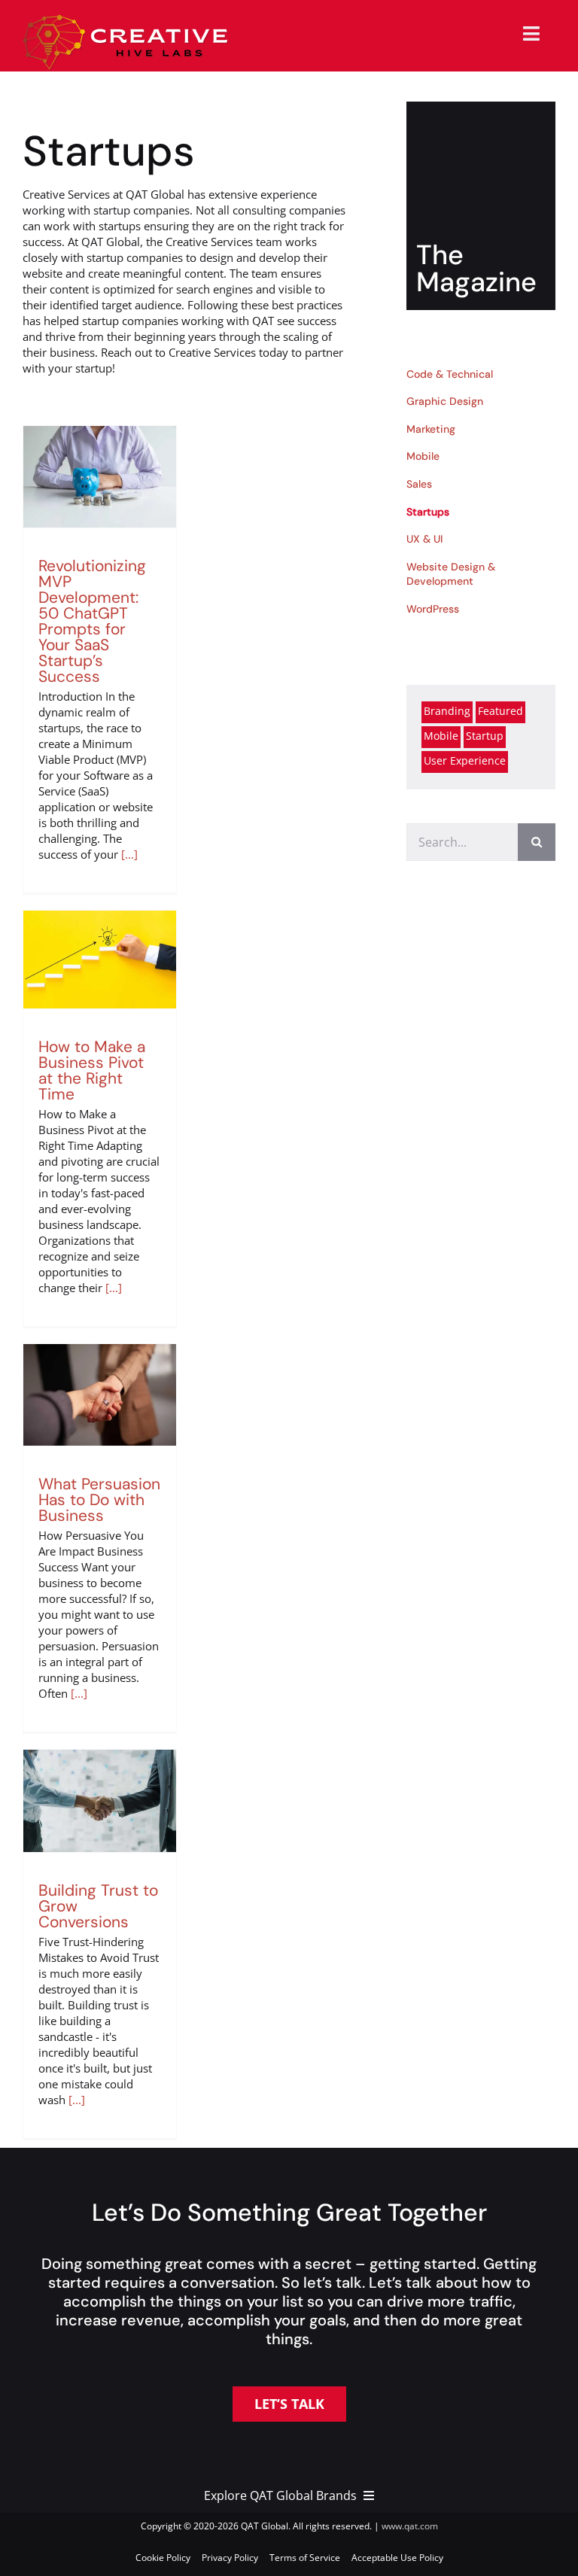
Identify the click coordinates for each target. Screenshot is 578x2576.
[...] (129, 854)
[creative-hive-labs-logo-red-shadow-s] (126, 20)
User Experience (465, 761)
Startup (485, 736)
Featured (500, 711)
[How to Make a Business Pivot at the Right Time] (100, 960)
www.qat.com (410, 2526)
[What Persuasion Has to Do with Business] (100, 1395)
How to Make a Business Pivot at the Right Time (92, 1071)
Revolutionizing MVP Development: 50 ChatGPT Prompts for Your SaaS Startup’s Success (92, 621)
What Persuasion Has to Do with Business (99, 1500)
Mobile (441, 736)
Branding (447, 711)
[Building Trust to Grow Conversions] (100, 1800)
